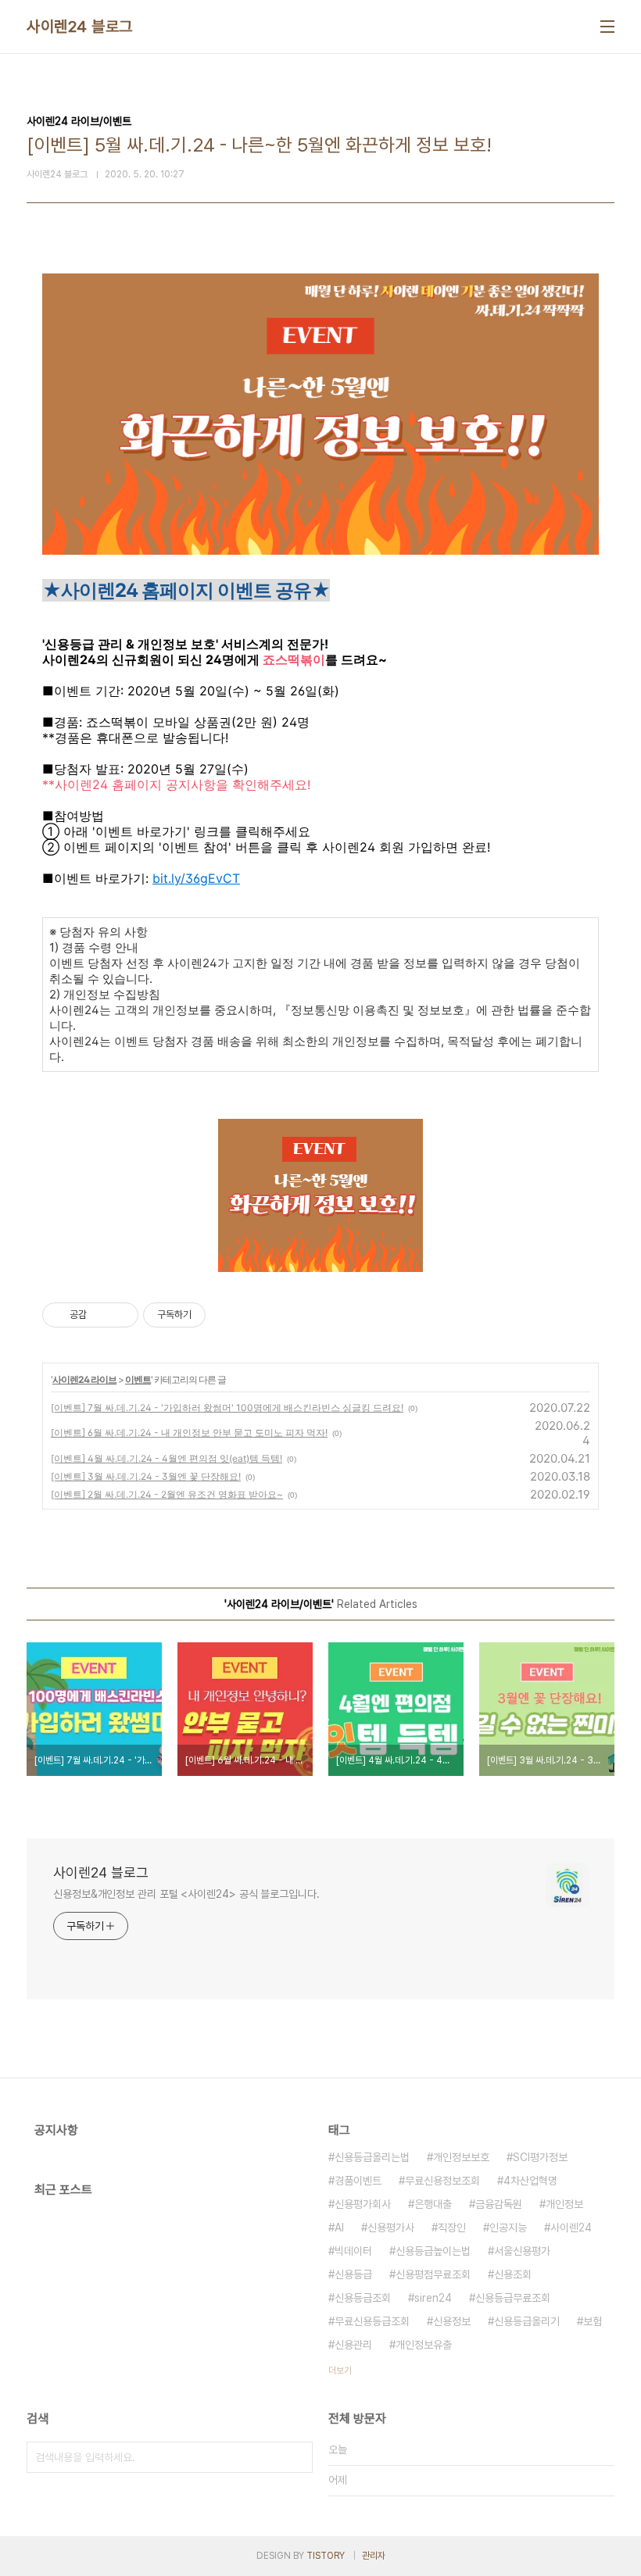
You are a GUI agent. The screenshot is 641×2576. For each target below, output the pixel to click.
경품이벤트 (358, 2181)
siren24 (433, 2298)
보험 (593, 2321)
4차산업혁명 (530, 2181)
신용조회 (513, 2274)
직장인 (452, 2228)
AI (339, 2228)
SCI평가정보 (540, 2157)
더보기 (340, 2371)
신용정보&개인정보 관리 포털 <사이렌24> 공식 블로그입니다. (186, 1894)
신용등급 (353, 2274)
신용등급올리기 (527, 2321)
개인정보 (564, 2204)
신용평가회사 (363, 2204)
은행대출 (433, 2204)
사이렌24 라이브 (84, 1379)
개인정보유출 (424, 2345)
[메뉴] (607, 27)
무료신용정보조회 (442, 2181)
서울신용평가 (522, 2251)
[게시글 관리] (121, 1315)
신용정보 (452, 2321)
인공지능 (508, 2228)
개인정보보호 (461, 2157)
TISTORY (326, 2556)
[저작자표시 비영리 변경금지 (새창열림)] (227, 1315)
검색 (297, 2457)
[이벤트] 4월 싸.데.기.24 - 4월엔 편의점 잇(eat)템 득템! (167, 1458)
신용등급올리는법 (372, 2157)
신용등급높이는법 (433, 2251)
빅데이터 (353, 2251)
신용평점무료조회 (433, 2274)
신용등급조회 (363, 2298)
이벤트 (138, 1379)
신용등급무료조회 (513, 2298)
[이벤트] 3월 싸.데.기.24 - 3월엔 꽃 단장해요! (146, 1476)
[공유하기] (101, 1315)
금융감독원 (499, 2204)
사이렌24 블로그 (80, 27)
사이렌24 (571, 2228)
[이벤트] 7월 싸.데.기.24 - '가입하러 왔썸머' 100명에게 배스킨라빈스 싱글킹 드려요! (227, 1408)
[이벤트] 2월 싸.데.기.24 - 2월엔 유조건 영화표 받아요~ (167, 1494)
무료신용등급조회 (372, 2321)
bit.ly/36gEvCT (196, 878)
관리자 (374, 2556)
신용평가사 (391, 2228)
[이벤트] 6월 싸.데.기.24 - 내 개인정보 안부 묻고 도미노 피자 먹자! (189, 1433)
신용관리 (353, 2345)
